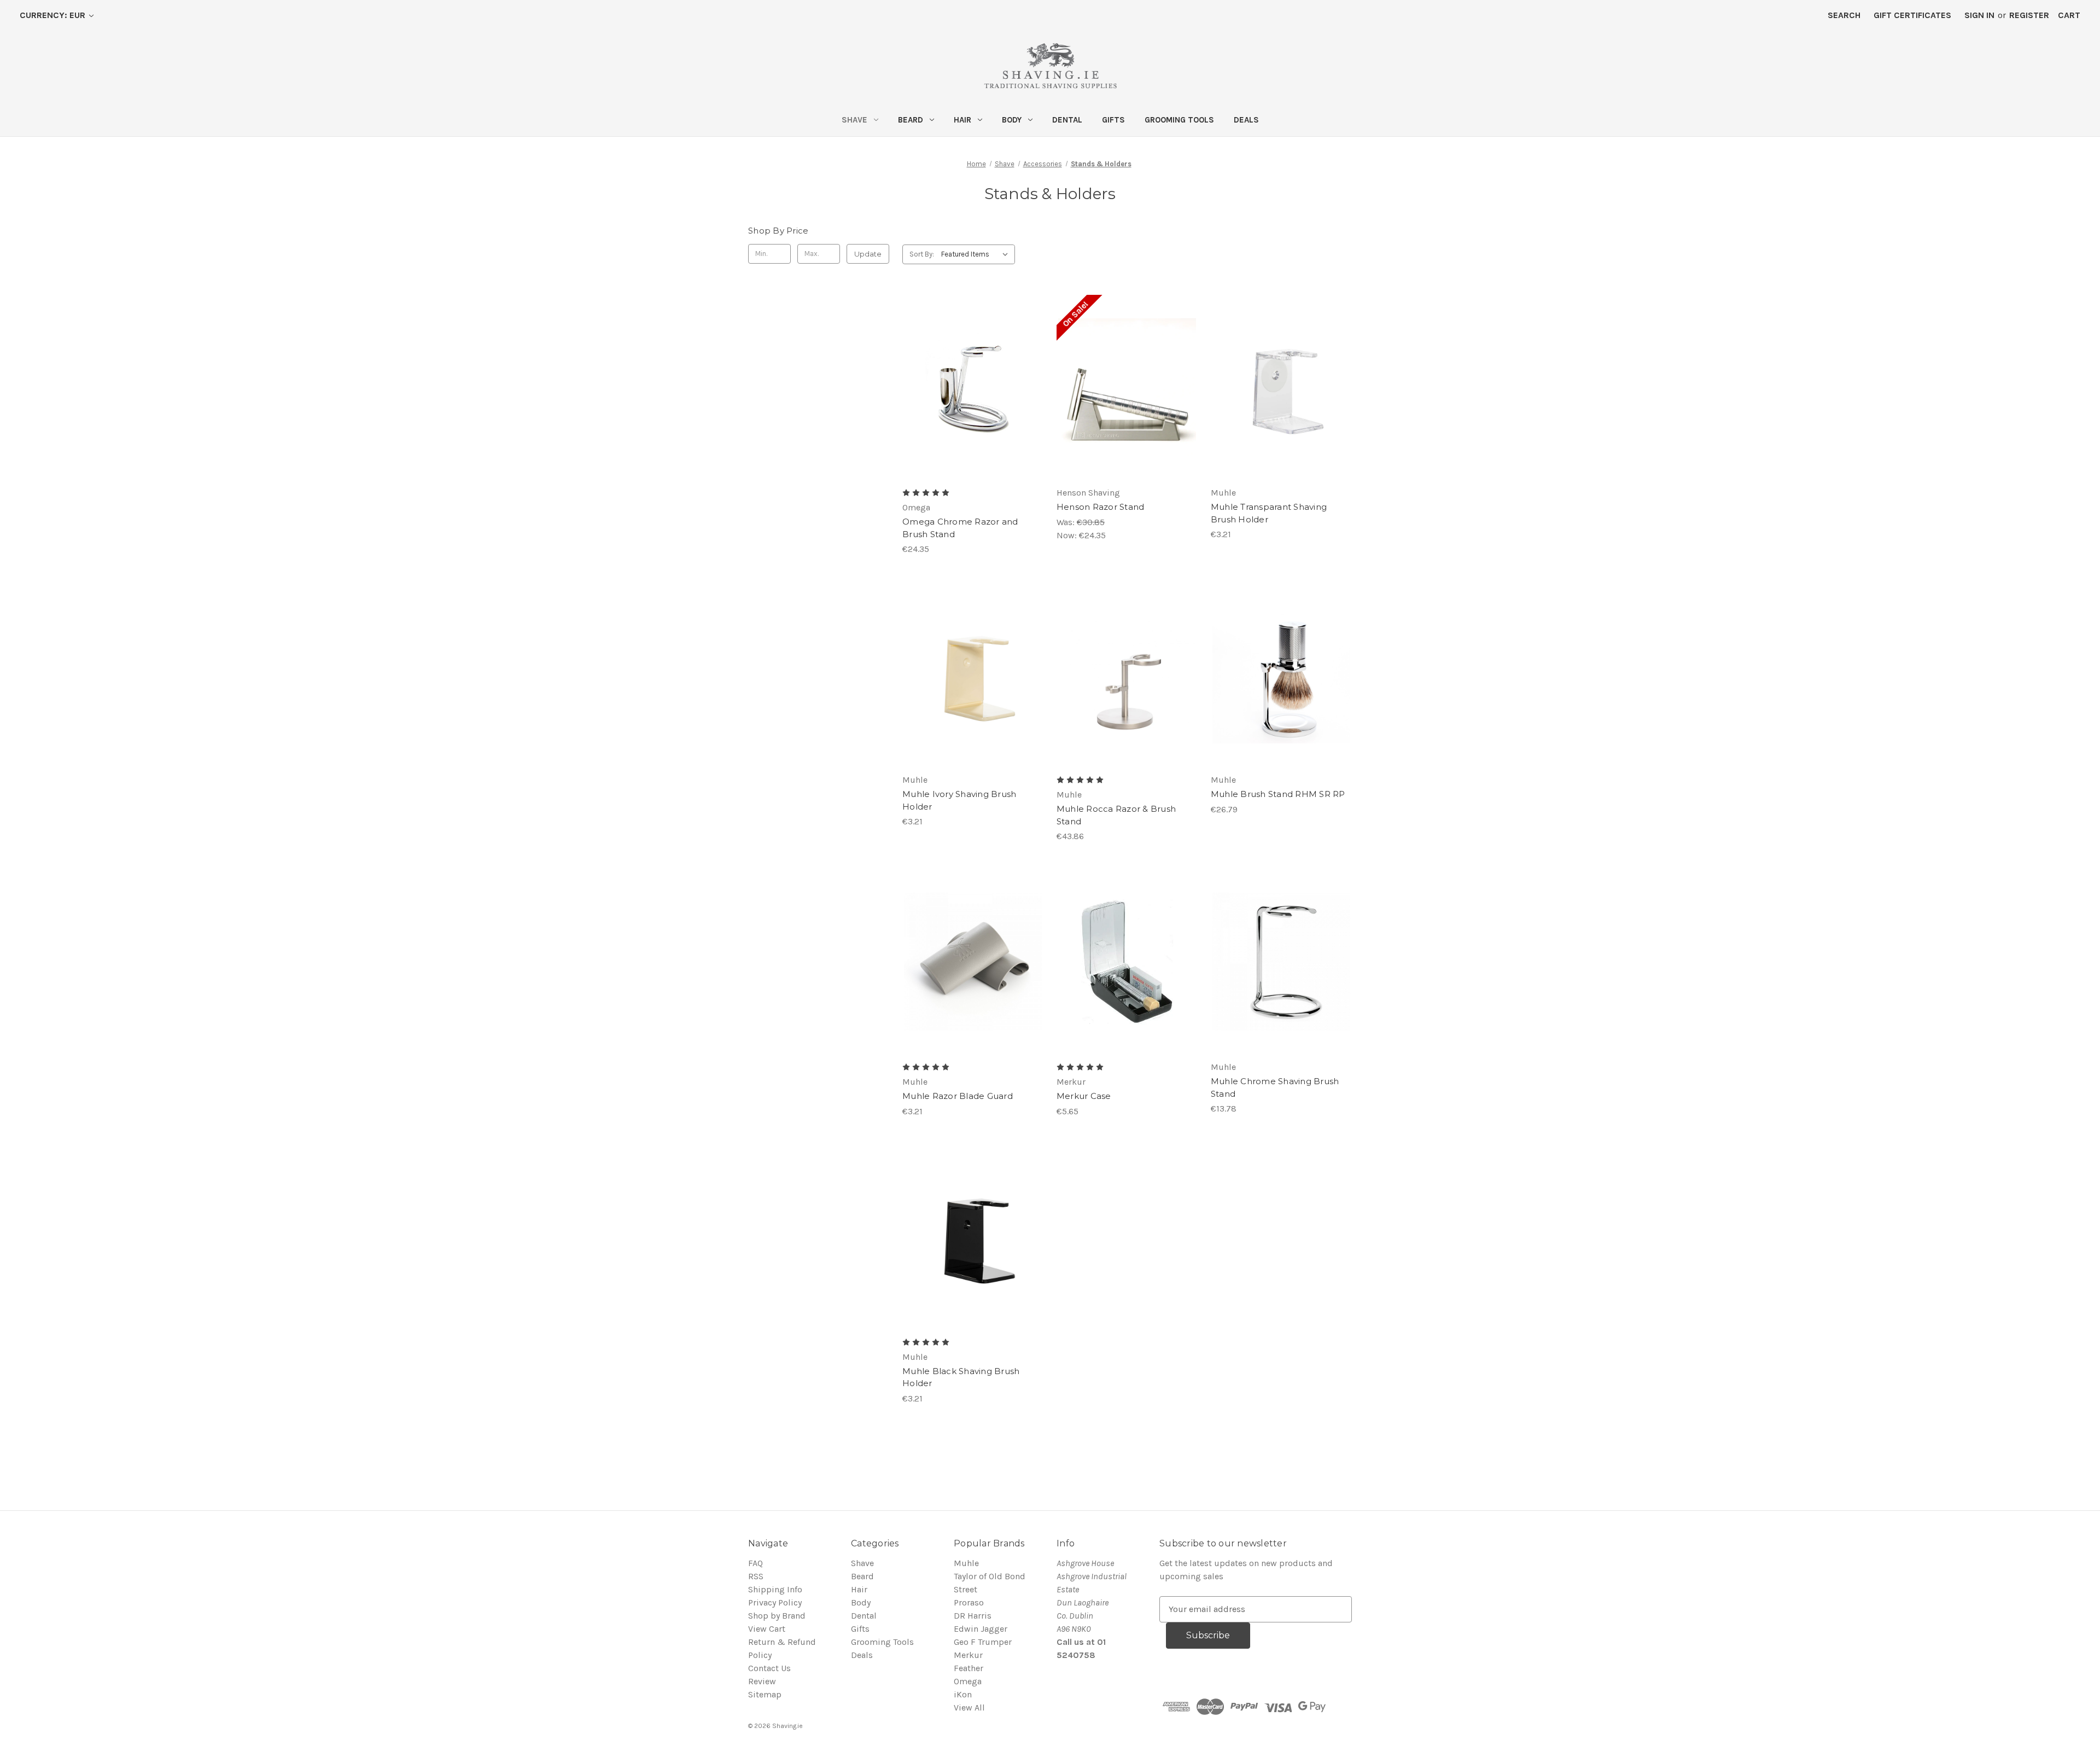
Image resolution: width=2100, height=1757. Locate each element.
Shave (854, 120)
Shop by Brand (777, 1616)
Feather (969, 1668)
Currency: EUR (54, 15)
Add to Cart (973, 398)
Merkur (968, 1655)
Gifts (1113, 120)
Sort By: (922, 254)
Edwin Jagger (981, 1629)
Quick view (972, 376)
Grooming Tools (1179, 120)
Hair (962, 120)
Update (868, 254)
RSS (756, 1576)
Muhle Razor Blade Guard (958, 1096)
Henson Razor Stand (1101, 507)
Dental (1067, 120)
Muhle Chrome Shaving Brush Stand (1275, 1087)
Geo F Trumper (983, 1642)
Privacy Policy (775, 1602)
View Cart (767, 1629)
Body (1012, 120)
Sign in (1979, 15)
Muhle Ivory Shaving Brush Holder (959, 800)
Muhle (966, 1563)
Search (1844, 15)
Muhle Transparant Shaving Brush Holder (1269, 513)
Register (2029, 15)
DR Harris (973, 1616)
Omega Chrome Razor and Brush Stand (960, 528)
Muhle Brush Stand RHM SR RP (1278, 794)
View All (969, 1707)
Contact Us (769, 1668)
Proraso (969, 1602)
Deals (1246, 120)
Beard (911, 120)
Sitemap (765, 1694)
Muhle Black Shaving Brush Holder (961, 1377)
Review (762, 1681)
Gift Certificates (1912, 15)
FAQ (756, 1563)
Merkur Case (1084, 1096)
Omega (968, 1681)
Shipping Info (775, 1589)
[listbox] (977, 254)
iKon (963, 1694)
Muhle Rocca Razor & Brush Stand (1116, 815)
